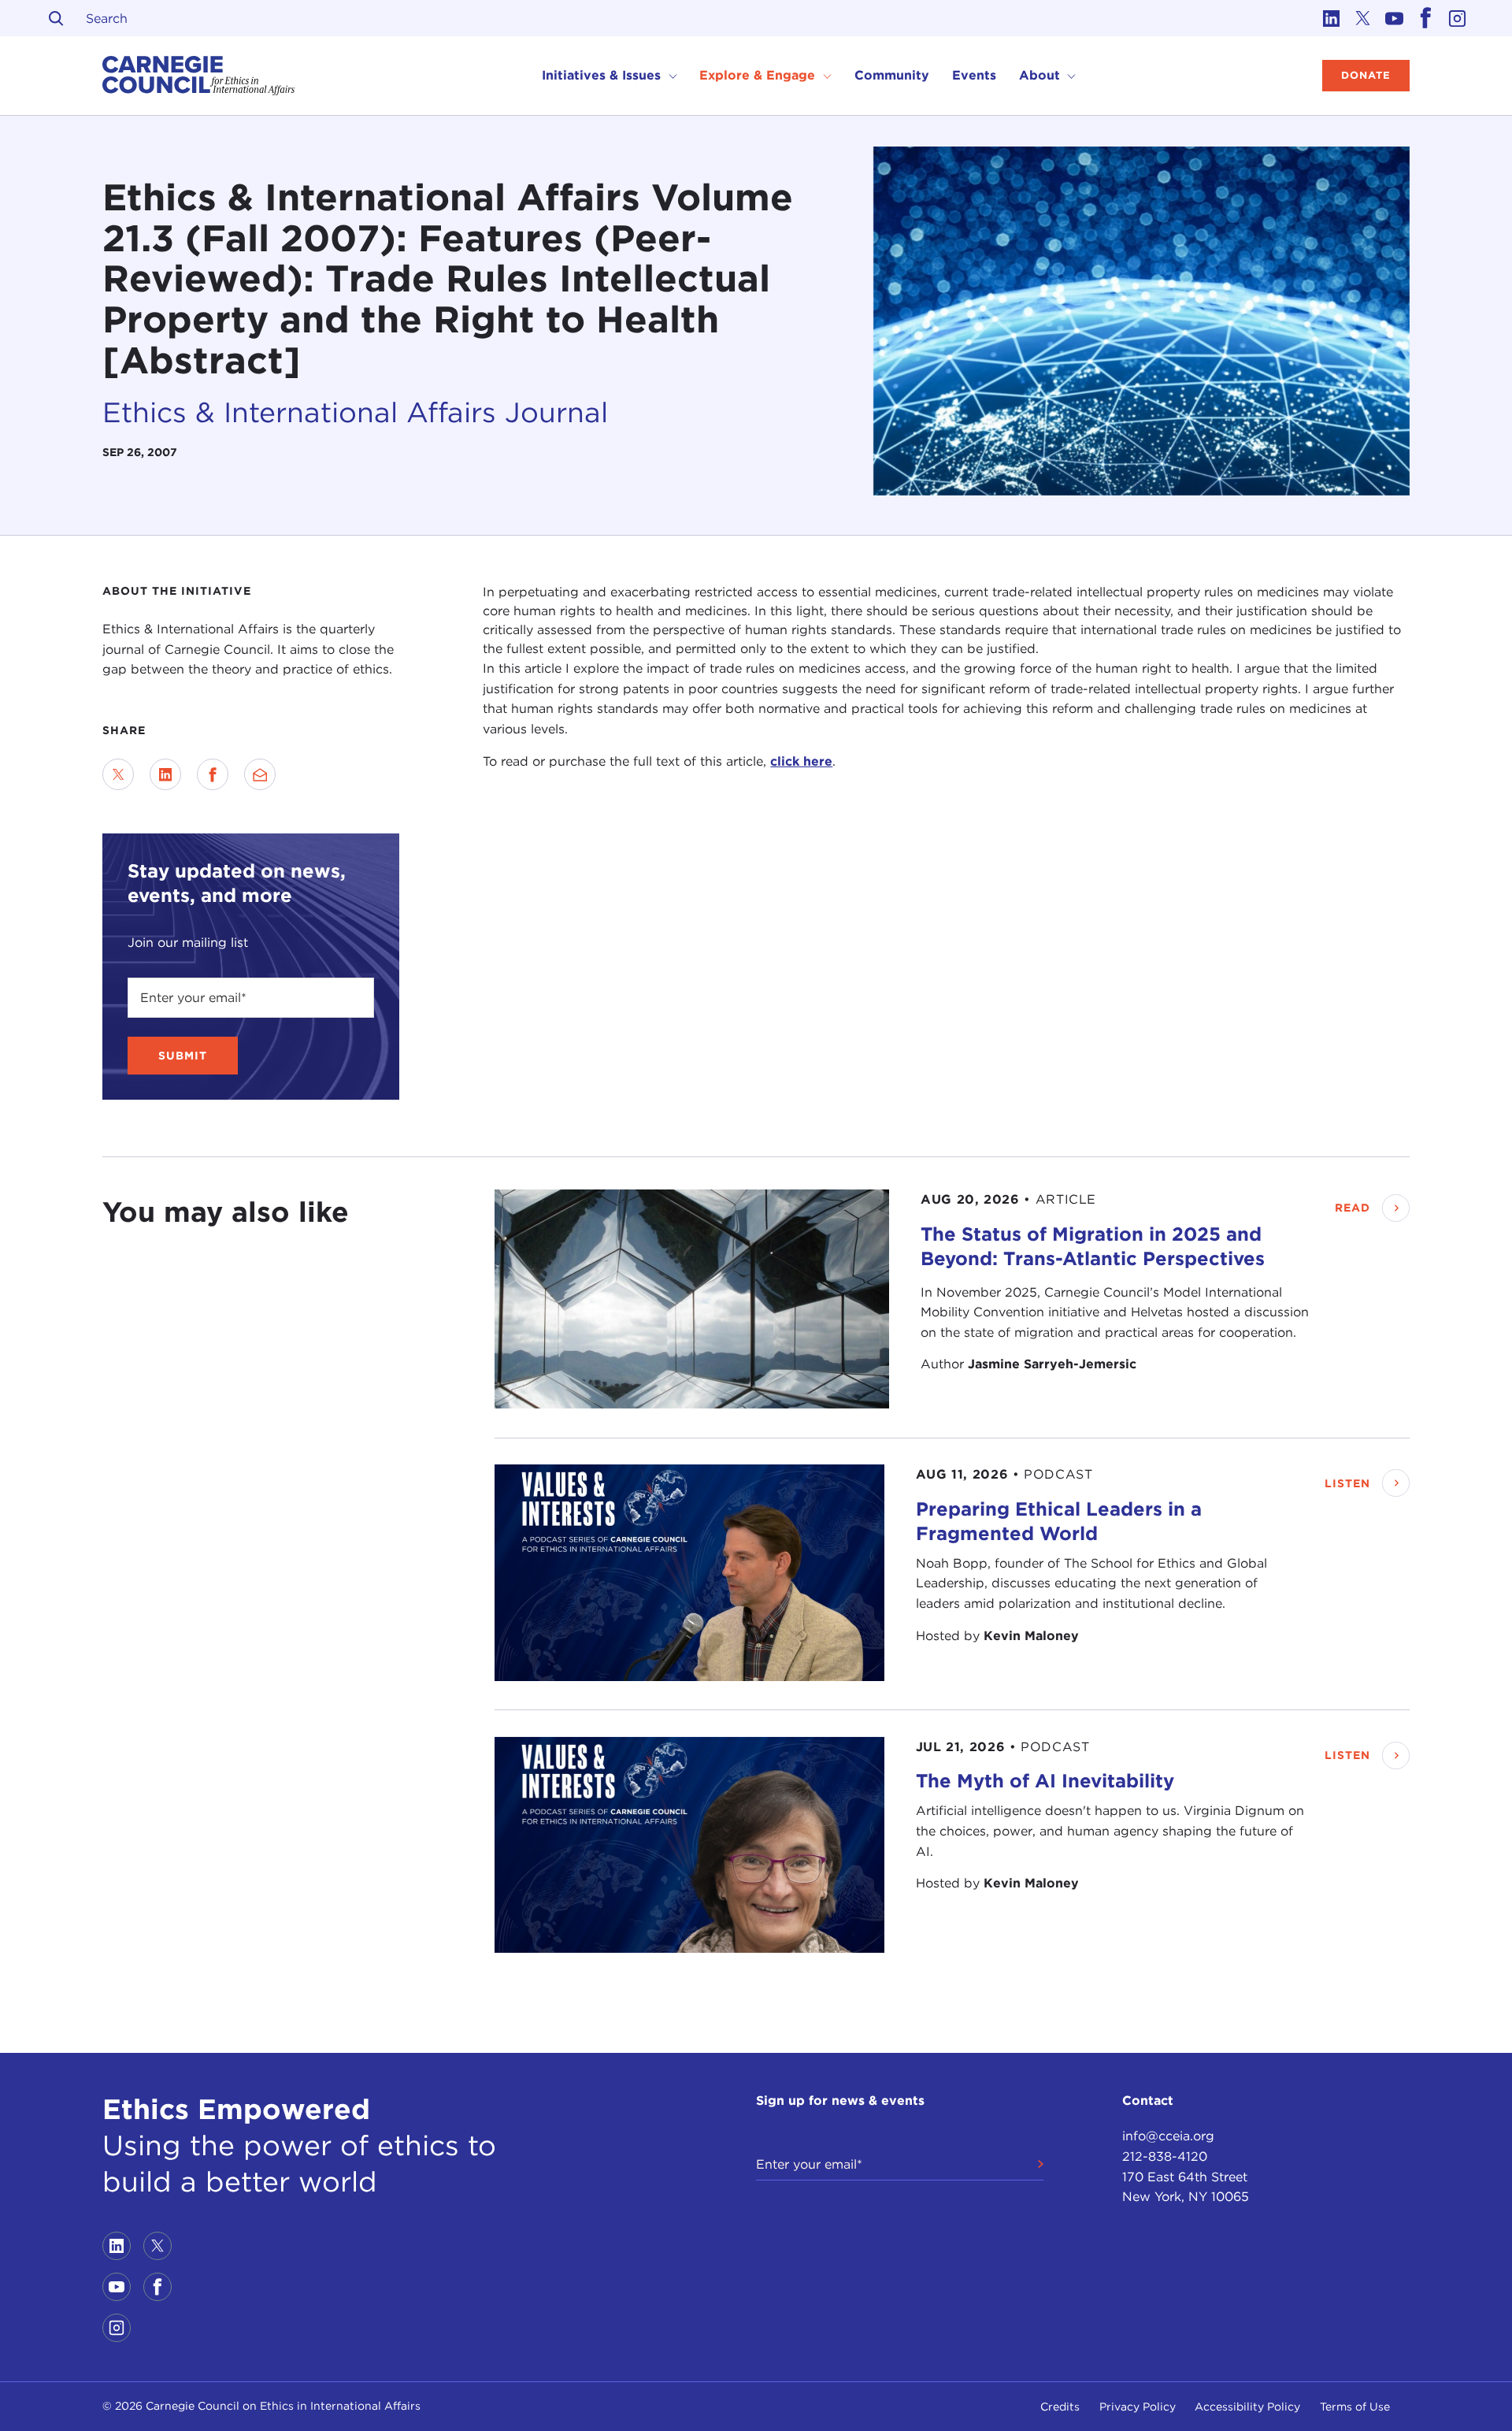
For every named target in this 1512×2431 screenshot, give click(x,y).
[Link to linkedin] (1331, 18)
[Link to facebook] (1425, 18)
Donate (1366, 75)
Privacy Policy (1138, 2407)
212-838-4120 (1165, 2156)
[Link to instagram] (1457, 18)
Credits (1060, 2407)
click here (801, 761)
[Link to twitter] (1362, 18)
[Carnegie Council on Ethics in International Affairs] (199, 76)
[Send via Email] (260, 774)
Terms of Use (1355, 2407)
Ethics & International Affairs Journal (355, 412)
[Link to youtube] (1394, 18)
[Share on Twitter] (118, 774)
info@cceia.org (1168, 2136)
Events (974, 75)
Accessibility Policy (1247, 2407)
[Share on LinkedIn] (165, 774)
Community (892, 75)
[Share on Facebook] (213, 774)
